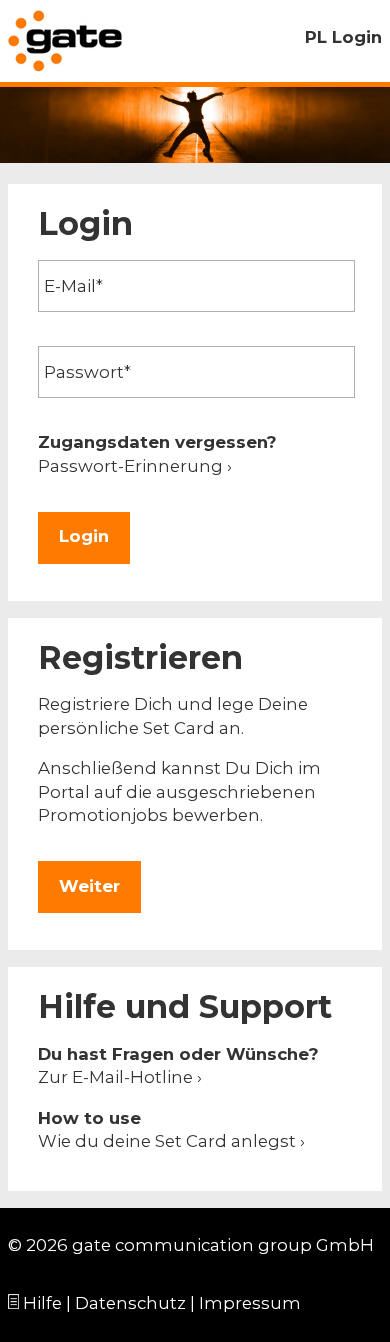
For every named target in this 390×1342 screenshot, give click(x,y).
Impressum (250, 1303)
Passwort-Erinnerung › (135, 466)
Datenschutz (130, 1303)
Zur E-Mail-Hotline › (120, 1077)
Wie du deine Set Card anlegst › (171, 1141)
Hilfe (42, 1303)
